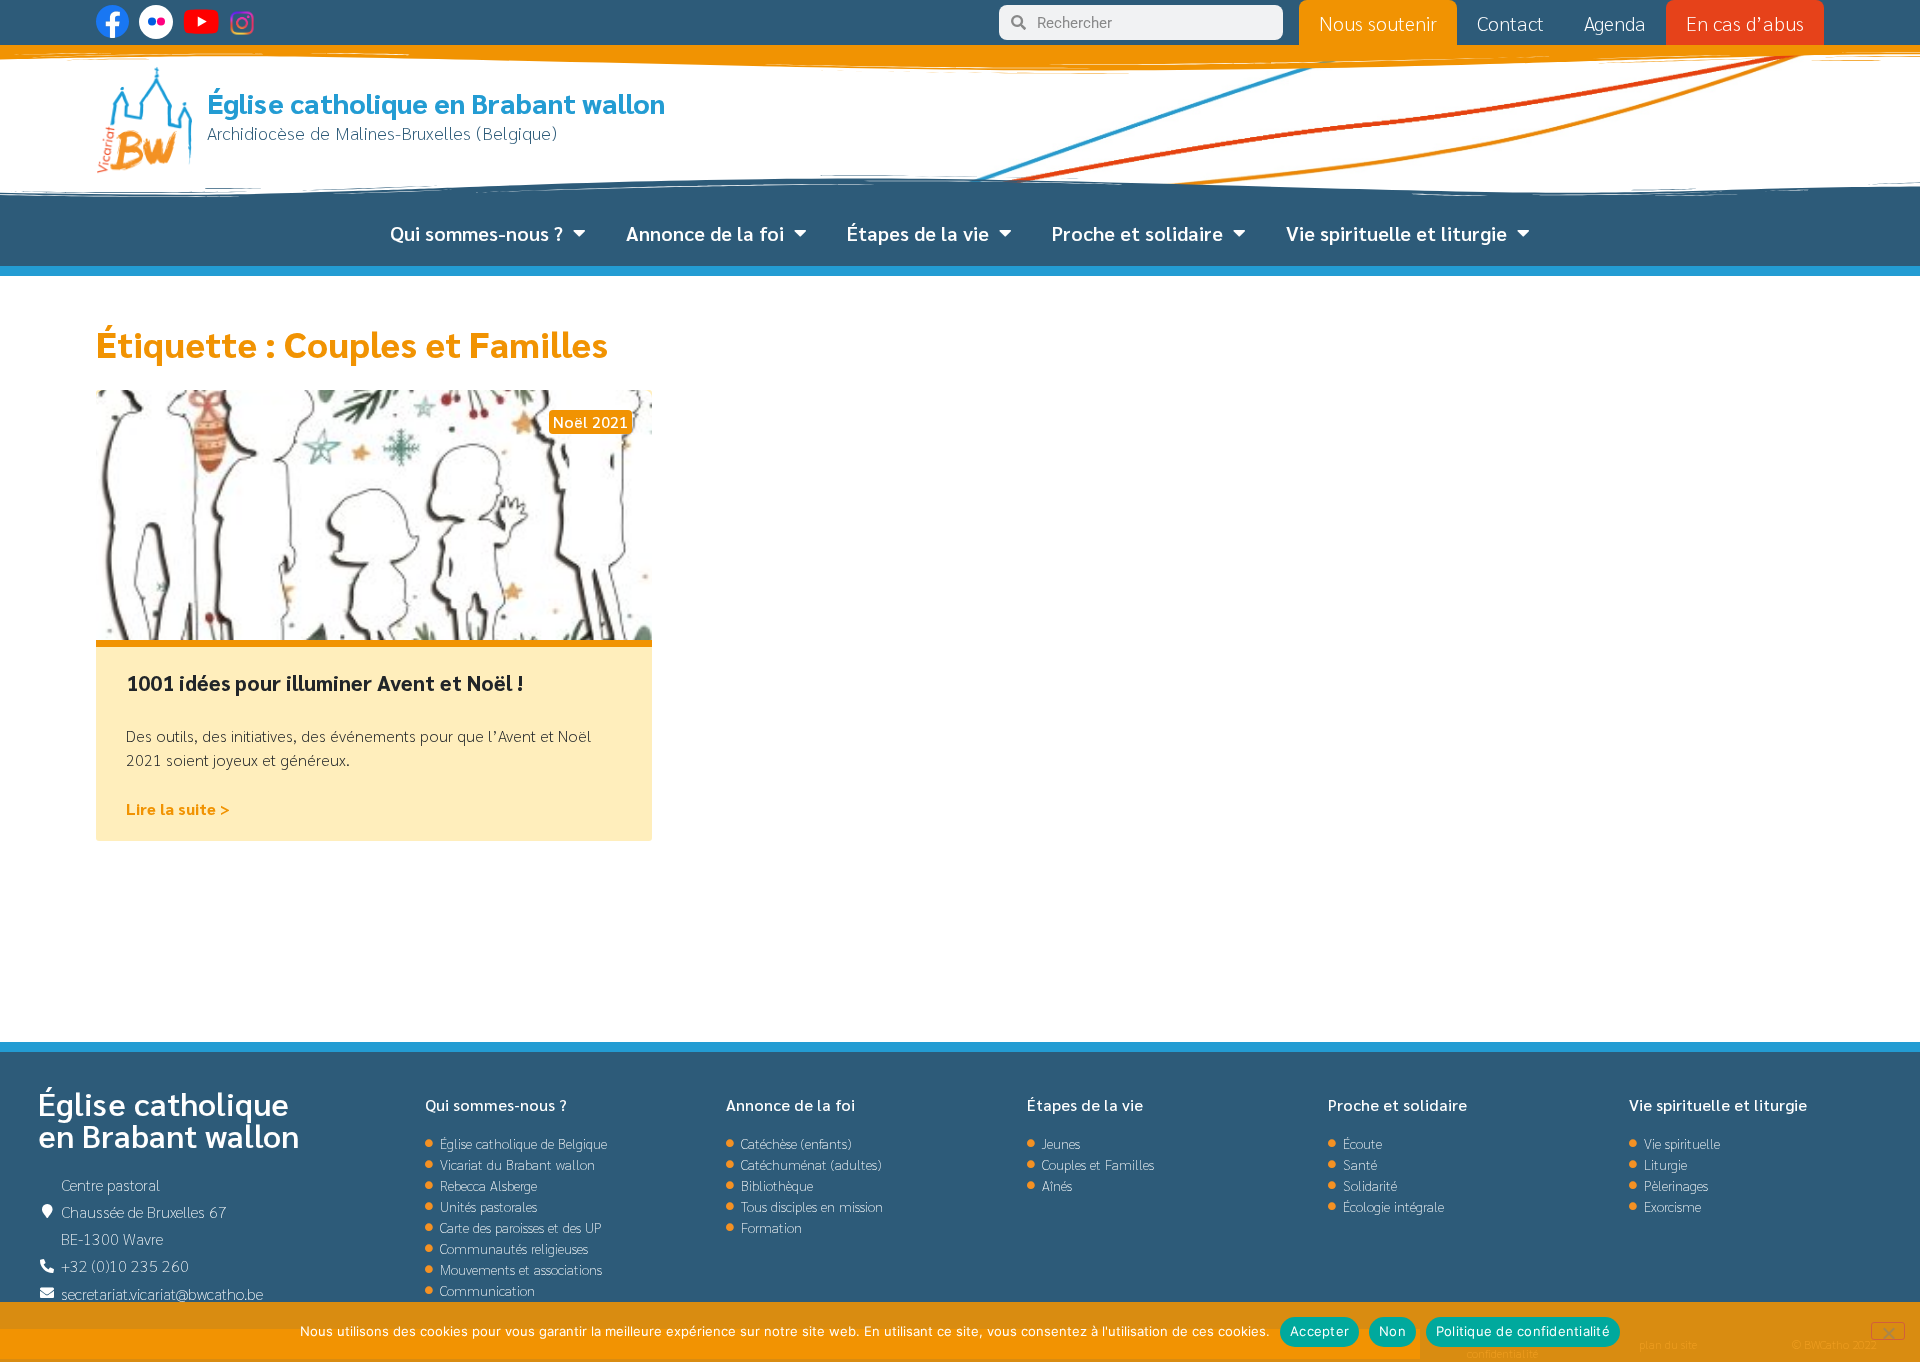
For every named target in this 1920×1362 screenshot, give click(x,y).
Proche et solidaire (1137, 233)
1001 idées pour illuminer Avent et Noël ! (324, 682)
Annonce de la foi (705, 233)
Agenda (1615, 23)
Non (1392, 1331)
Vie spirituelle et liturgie (1396, 233)
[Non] (1888, 1331)
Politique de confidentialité (1523, 1331)
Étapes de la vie (918, 233)
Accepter (1319, 1331)
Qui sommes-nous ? (476, 233)
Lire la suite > (178, 808)
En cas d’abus (1745, 23)
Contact (1510, 23)
